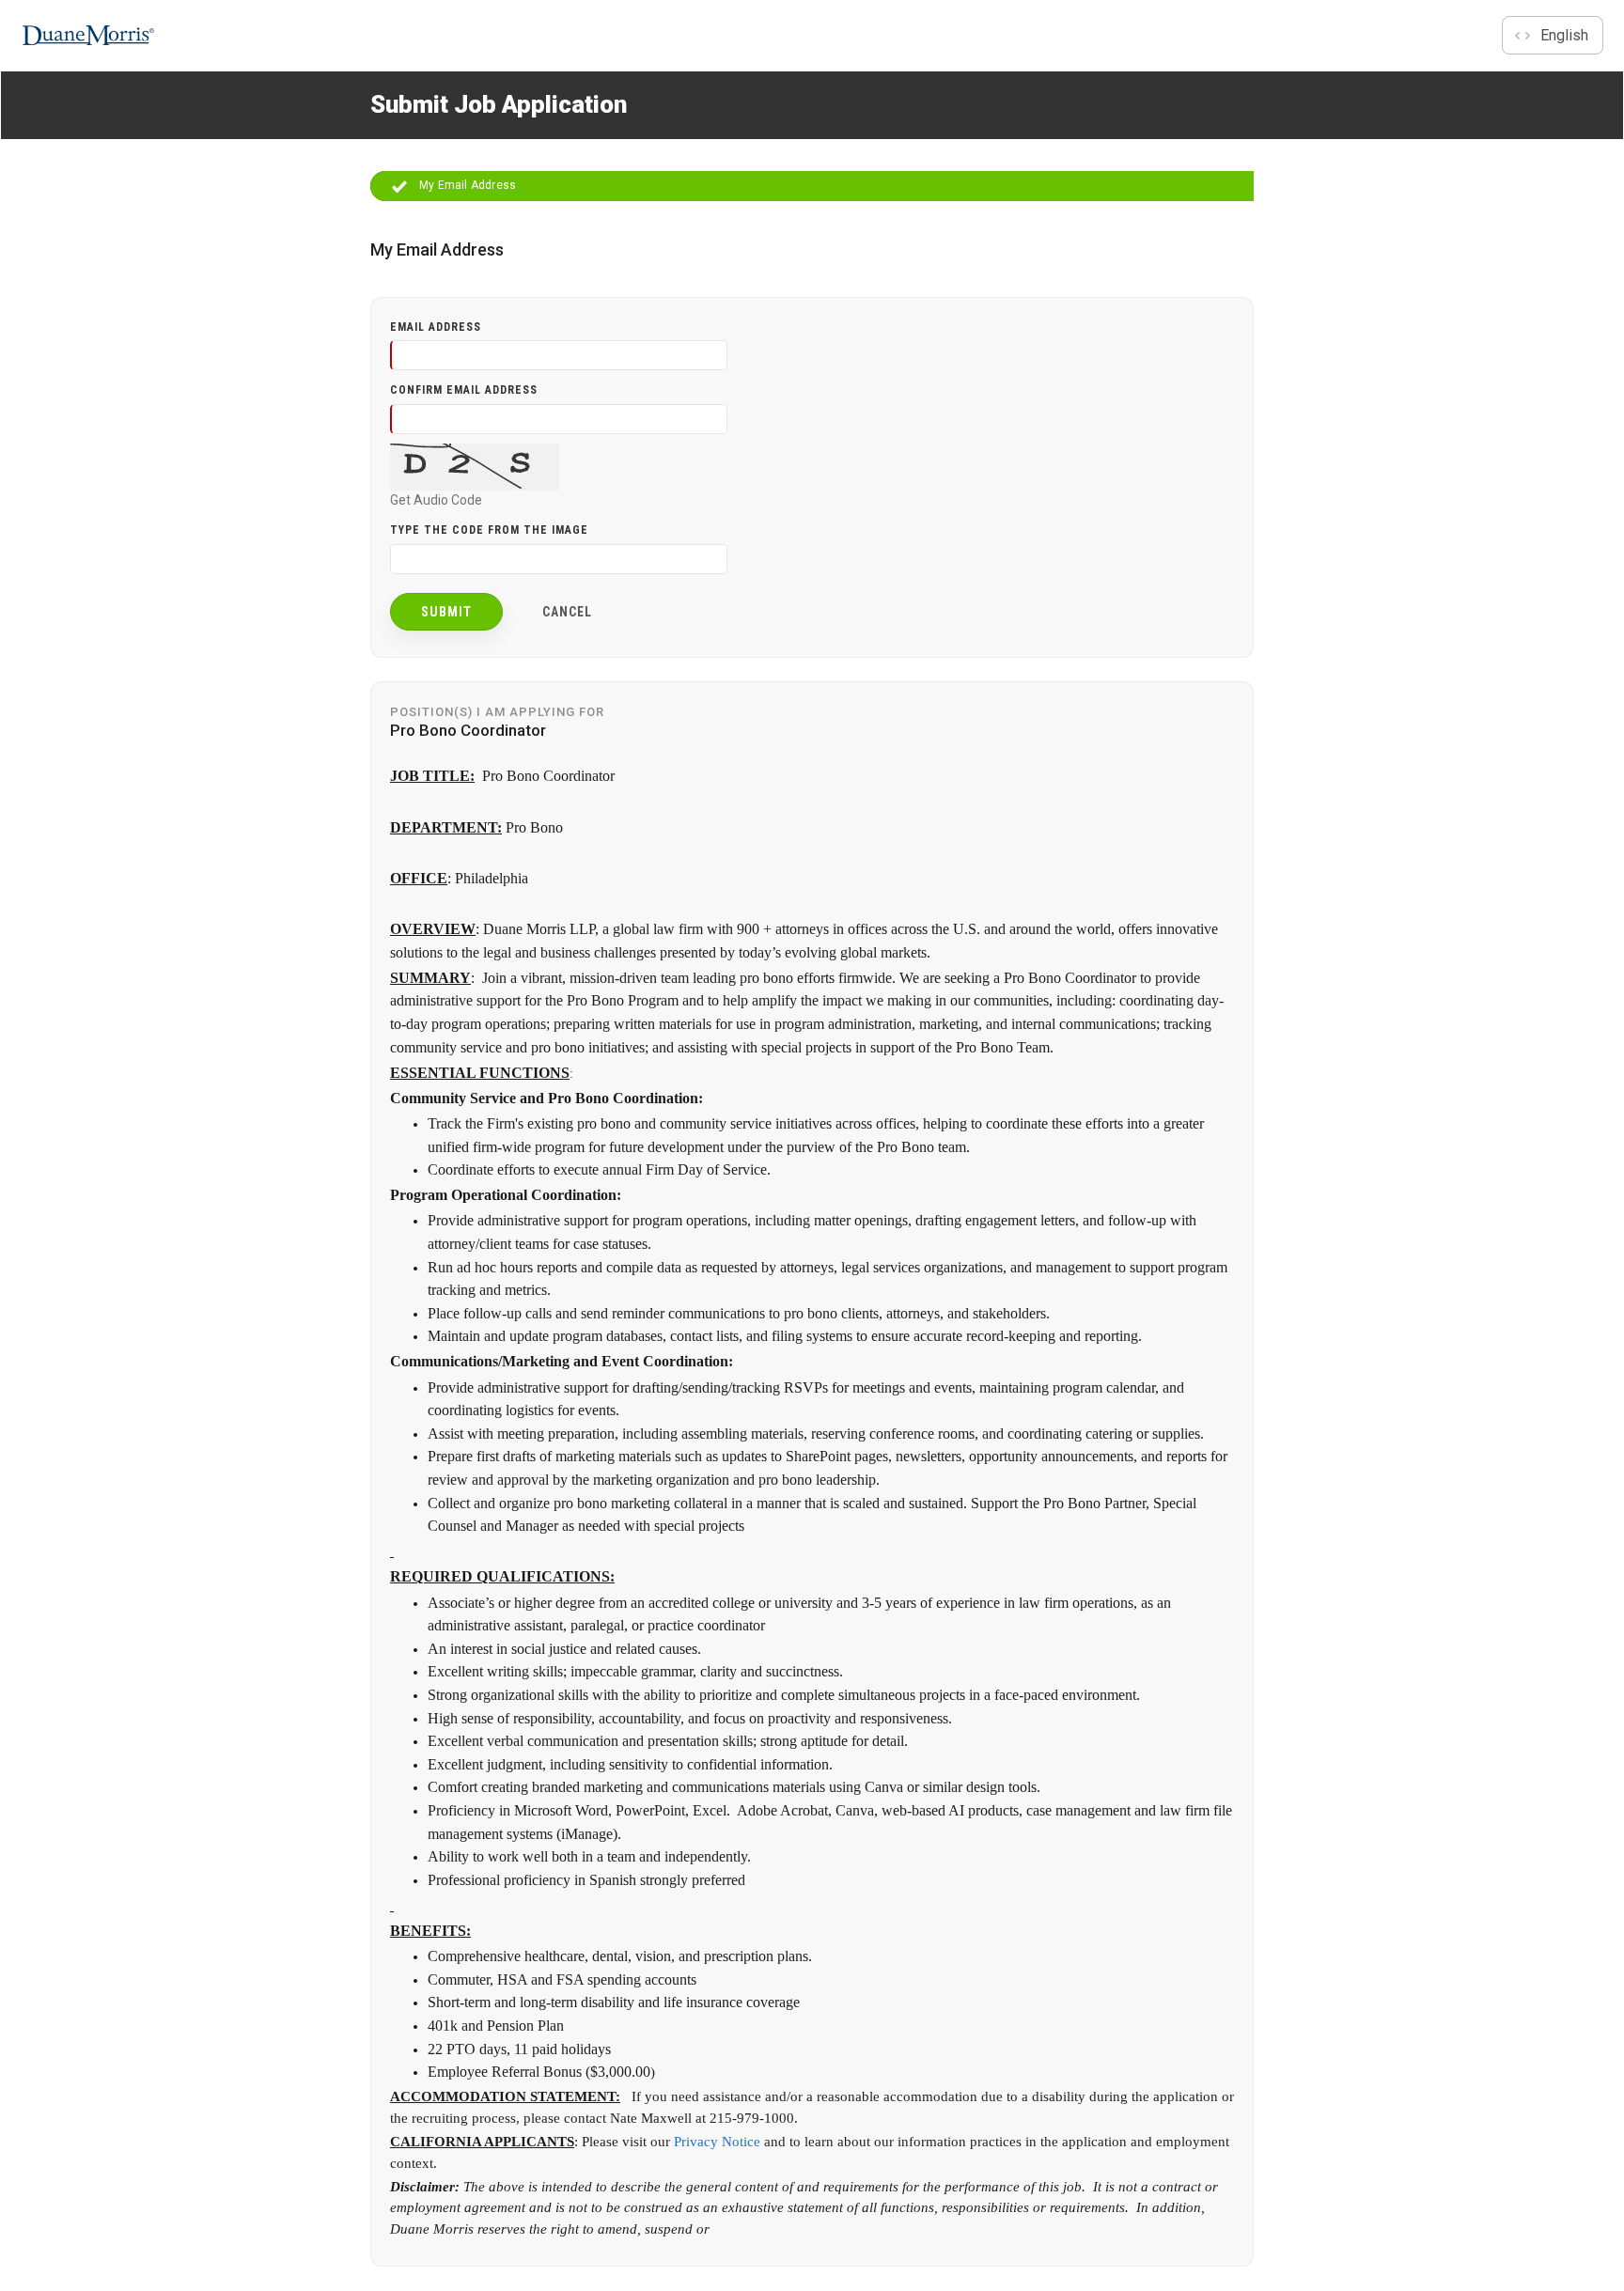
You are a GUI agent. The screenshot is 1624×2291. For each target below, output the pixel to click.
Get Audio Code (436, 500)
